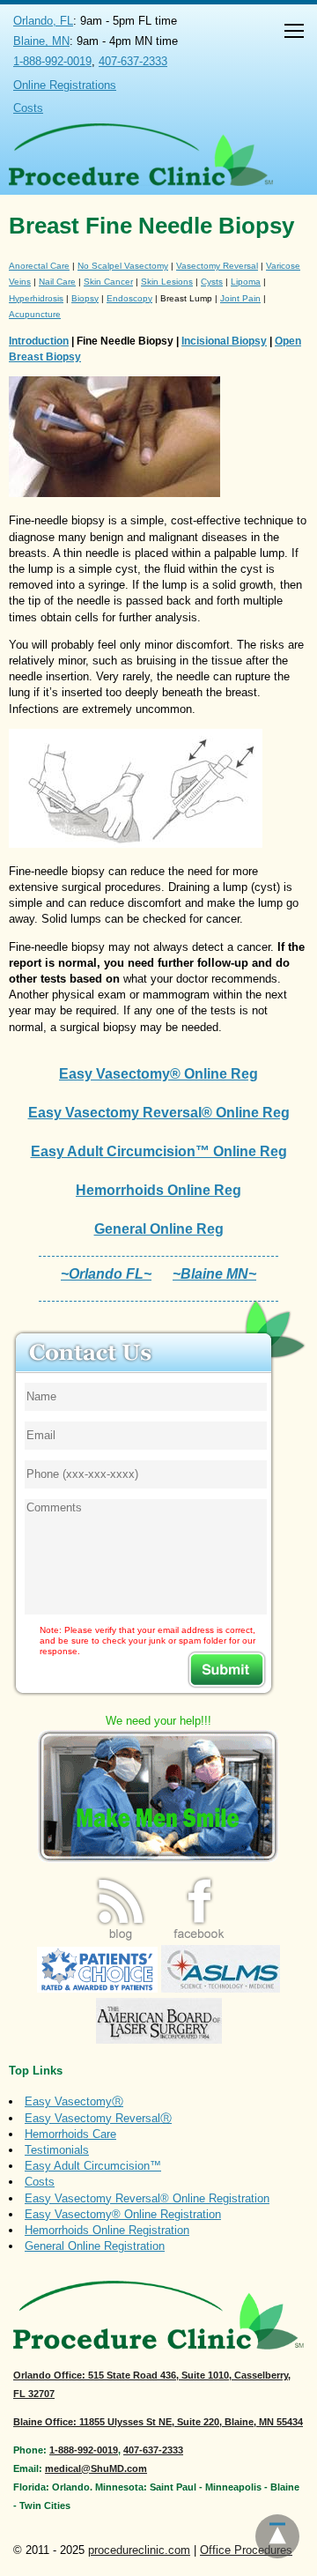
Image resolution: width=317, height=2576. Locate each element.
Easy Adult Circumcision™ (93, 2166)
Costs (28, 108)
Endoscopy (129, 298)
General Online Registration (95, 2246)
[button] (294, 33)
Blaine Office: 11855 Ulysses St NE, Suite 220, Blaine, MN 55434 (158, 2422)
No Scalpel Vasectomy (123, 266)
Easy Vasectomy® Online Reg (158, 1074)
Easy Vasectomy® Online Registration (123, 2214)
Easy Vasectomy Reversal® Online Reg (159, 1113)
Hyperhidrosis (36, 298)
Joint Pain (240, 298)
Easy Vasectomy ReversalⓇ (98, 2118)
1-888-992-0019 (52, 61)
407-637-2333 (133, 61)
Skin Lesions (167, 282)
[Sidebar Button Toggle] (294, 33)
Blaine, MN (41, 41)
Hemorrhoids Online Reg (158, 1190)
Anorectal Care (39, 266)
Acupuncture (35, 314)
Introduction (39, 341)
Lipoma (246, 282)
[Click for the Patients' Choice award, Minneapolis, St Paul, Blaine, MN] (97, 1989)
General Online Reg (159, 1229)
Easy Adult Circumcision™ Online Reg (159, 1151)
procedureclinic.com (139, 2550)
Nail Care (57, 282)
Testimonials (57, 2150)
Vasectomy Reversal (217, 266)
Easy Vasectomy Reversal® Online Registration (147, 2198)
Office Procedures (246, 2550)
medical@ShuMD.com (96, 2468)
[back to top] (277, 2536)
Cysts (212, 282)
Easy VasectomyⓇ (74, 2101)
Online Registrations (65, 85)
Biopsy (85, 298)
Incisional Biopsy (224, 341)
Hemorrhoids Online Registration (107, 2230)
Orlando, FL (43, 21)
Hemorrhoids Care (70, 2134)
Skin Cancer (108, 282)
